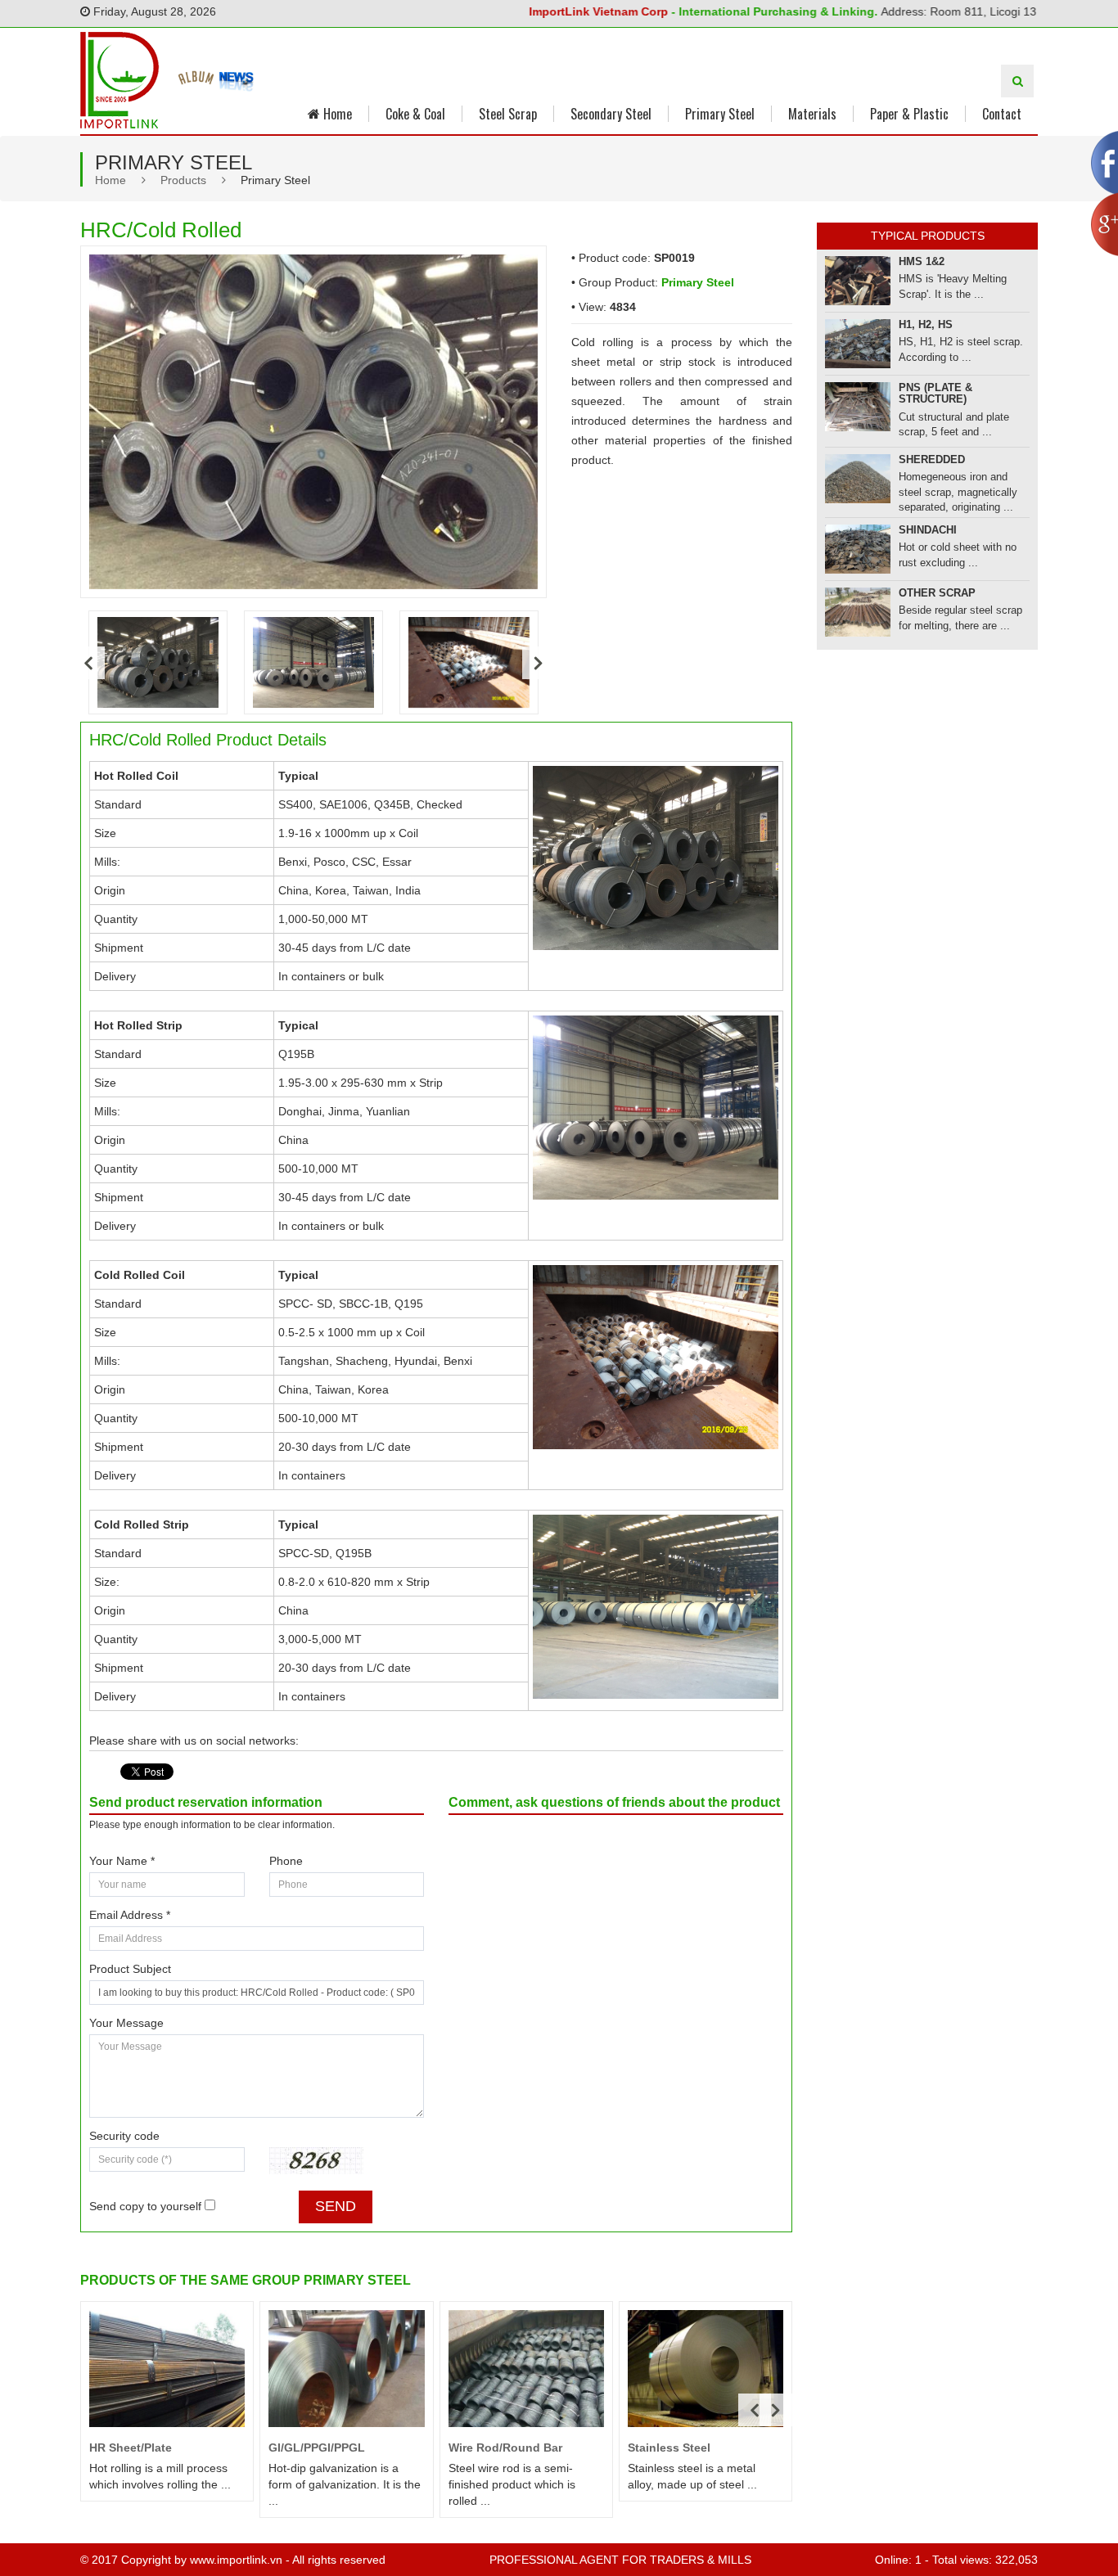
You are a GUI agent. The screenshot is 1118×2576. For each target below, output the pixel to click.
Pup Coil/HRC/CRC (949, 332)
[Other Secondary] (858, 601)
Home (336, 114)
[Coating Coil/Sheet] (858, 414)
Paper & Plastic (909, 114)
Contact (1002, 114)
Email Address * (130, 1915)
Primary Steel (720, 114)
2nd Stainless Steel (960, 518)
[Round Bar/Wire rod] (858, 471)
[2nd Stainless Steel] (858, 538)
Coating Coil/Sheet (956, 395)
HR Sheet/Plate (131, 2448)
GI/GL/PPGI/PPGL (317, 2448)
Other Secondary (952, 581)
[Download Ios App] (197, 79)
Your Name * (122, 1861)
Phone (286, 1861)
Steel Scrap (508, 114)
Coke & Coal (415, 114)
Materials (812, 114)
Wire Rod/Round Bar (505, 2448)
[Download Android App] (237, 79)
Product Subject (130, 1969)
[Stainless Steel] (706, 2369)
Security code (124, 2136)
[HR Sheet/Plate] (167, 2369)
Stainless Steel (669, 2448)
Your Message (126, 2023)
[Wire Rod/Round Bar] (526, 2369)
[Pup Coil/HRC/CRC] (858, 351)
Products (183, 180)
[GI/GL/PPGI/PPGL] (346, 2369)
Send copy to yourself (145, 2206)
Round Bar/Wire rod (959, 458)
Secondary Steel (611, 114)
